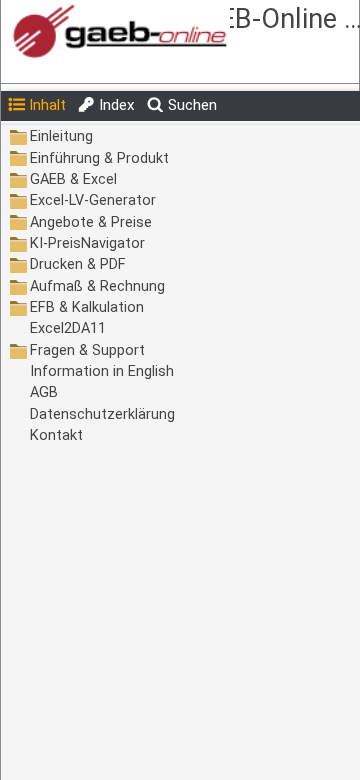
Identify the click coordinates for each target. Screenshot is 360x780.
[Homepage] (142, 32)
